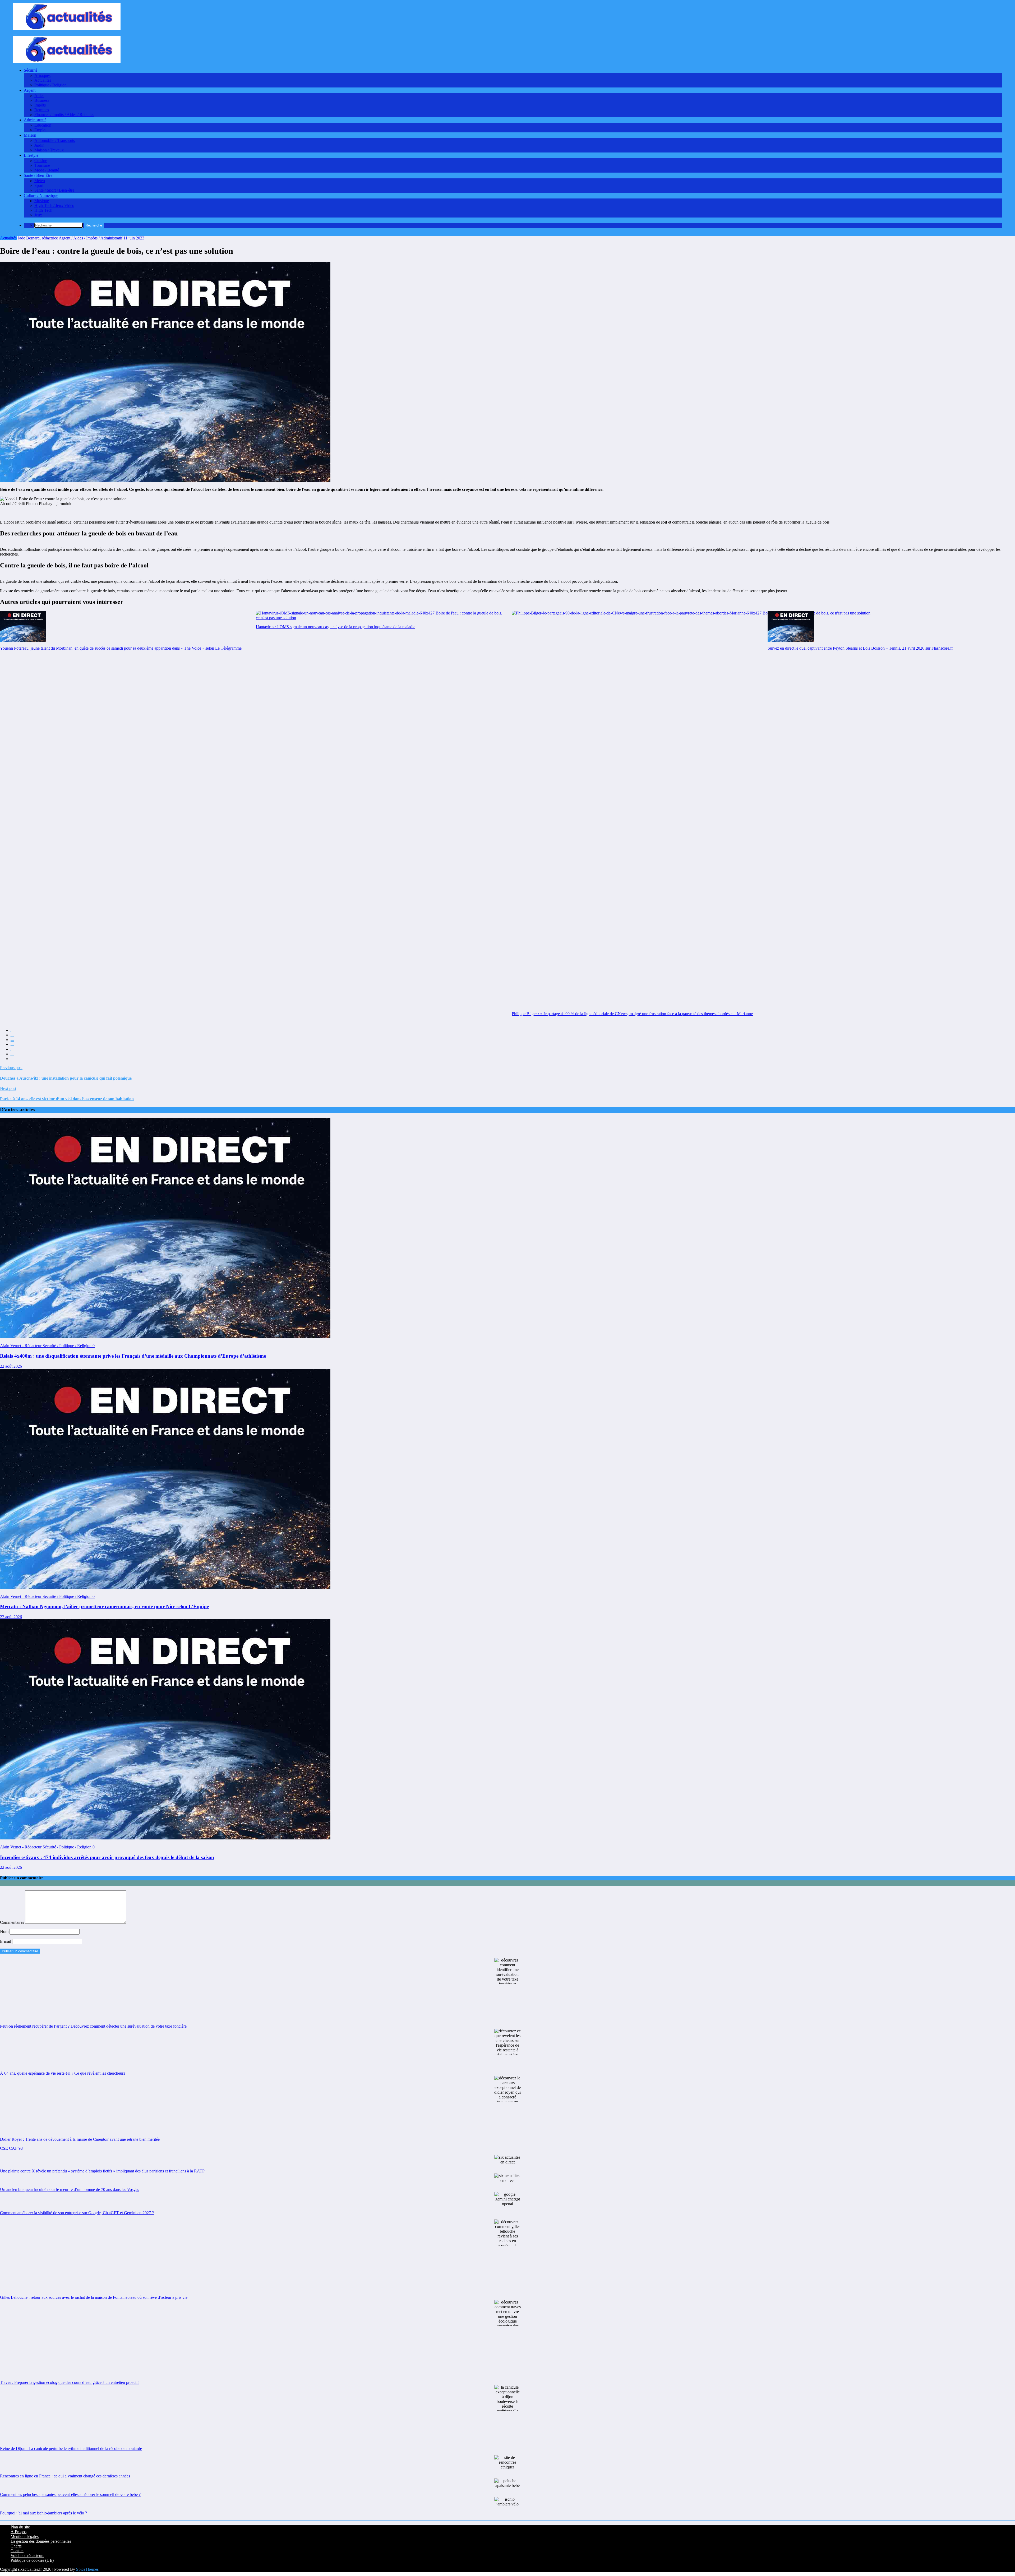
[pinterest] (12, 1051)
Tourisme (42, 165)
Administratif (35, 120)
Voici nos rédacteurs (27, 2556)
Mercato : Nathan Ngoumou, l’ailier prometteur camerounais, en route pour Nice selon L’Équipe (104, 1606)
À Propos (19, 2532)
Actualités (43, 80)
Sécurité (31, 70)
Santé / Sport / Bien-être (54, 190)
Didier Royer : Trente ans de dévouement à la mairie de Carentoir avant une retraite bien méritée (80, 2139)
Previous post (11, 1068)
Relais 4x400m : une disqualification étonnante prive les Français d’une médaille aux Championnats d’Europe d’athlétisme (133, 1356)
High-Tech (43, 210)
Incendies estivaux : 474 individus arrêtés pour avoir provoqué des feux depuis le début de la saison (107, 1857)
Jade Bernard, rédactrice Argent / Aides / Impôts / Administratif (70, 238)
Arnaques (42, 75)
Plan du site (20, 2527)
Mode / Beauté (47, 170)
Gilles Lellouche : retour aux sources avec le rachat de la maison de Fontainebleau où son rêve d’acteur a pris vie (94, 2297)
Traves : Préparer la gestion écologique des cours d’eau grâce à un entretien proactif (69, 2382)
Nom (5, 1932)
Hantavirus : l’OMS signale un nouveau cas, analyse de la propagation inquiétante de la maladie (336, 627)
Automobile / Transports (55, 140)
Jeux (38, 215)
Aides (39, 96)
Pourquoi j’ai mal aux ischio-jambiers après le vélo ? (43, 2513)
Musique (42, 201)
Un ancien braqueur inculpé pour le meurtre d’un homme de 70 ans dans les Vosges (70, 2189)
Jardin (39, 145)
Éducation (43, 125)
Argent (30, 90)
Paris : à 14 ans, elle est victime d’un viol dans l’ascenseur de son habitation (67, 1099)
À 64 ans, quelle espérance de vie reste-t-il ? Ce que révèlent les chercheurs (63, 2073)
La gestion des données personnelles (41, 2541)
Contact (17, 2551)
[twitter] (12, 1036)
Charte (16, 2546)
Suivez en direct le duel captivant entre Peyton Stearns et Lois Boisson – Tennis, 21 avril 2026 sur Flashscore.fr (860, 648)
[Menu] (15, 35)
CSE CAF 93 (11, 2148)
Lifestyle (31, 155)
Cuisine (41, 161)
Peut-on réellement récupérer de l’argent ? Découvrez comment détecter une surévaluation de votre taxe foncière (93, 2026)
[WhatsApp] (12, 1055)
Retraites (42, 110)
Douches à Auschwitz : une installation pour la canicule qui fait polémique (66, 1078)
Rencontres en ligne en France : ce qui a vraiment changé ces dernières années (65, 2476)
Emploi (40, 130)
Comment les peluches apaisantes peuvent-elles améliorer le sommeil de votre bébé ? (70, 2494)
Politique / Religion (50, 85)
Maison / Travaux (49, 150)
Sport (39, 185)
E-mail (6, 1941)
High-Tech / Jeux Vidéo (54, 205)
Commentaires (13, 1922)
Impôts (40, 105)
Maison (30, 135)
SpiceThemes (87, 2569)
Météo (40, 181)
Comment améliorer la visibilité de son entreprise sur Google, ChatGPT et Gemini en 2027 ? (77, 2213)
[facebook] (12, 1032)
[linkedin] (12, 1041)
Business (42, 100)
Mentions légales (25, 2536)
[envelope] (12, 1046)
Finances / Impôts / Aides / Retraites (64, 115)
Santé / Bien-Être (38, 175)
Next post (8, 1088)
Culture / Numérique (41, 195)
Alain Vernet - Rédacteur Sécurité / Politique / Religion (46, 1346)
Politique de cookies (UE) (32, 2560)
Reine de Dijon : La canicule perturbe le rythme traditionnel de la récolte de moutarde (71, 2448)
